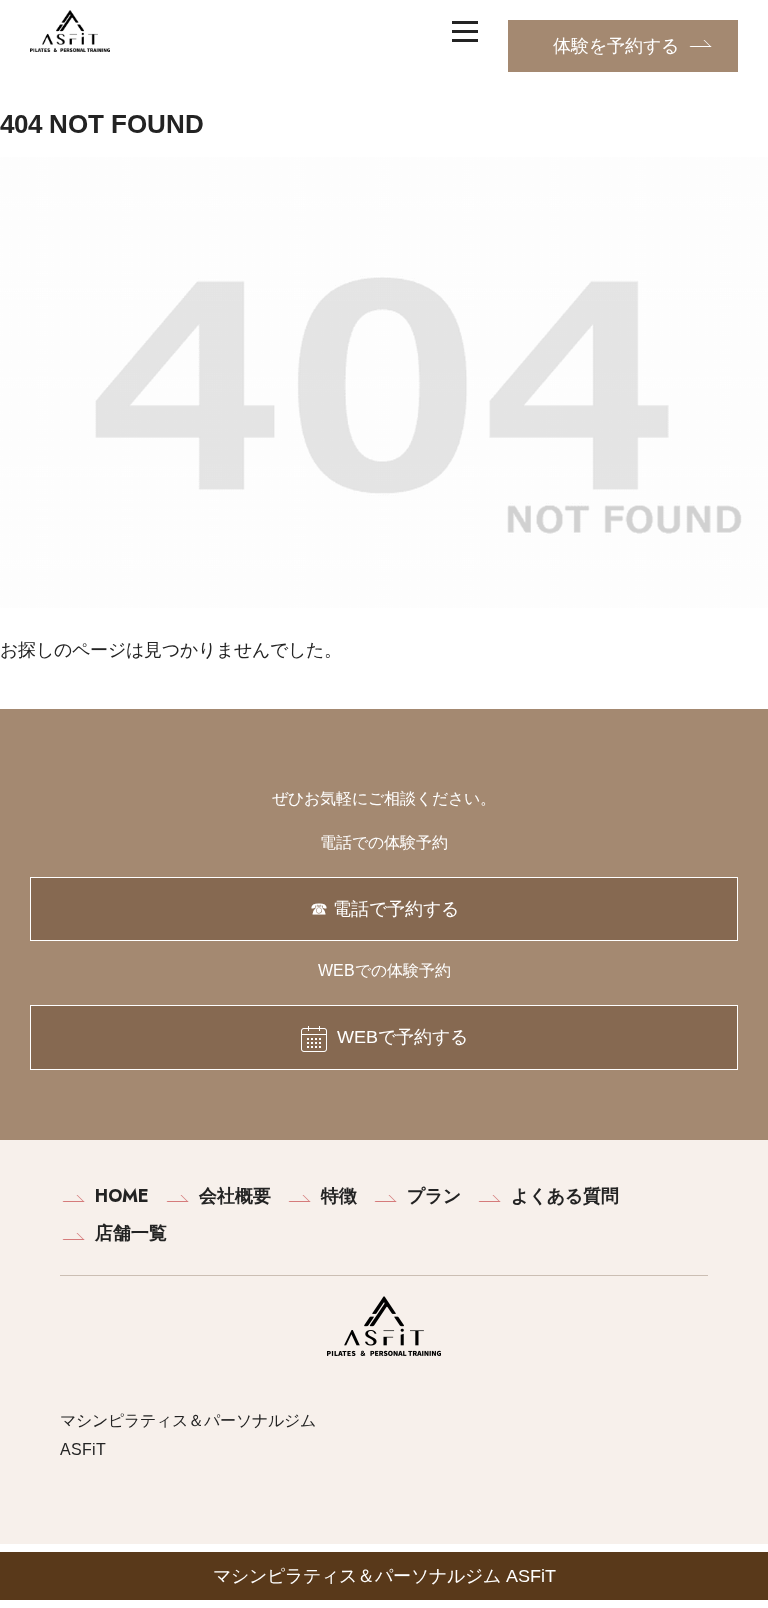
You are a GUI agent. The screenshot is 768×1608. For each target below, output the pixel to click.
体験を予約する (616, 46)
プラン (434, 1196)
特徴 (339, 1196)
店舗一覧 (131, 1233)
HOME (122, 1196)
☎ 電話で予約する (384, 909)
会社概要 (235, 1196)
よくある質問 (565, 1196)
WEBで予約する (402, 1037)
